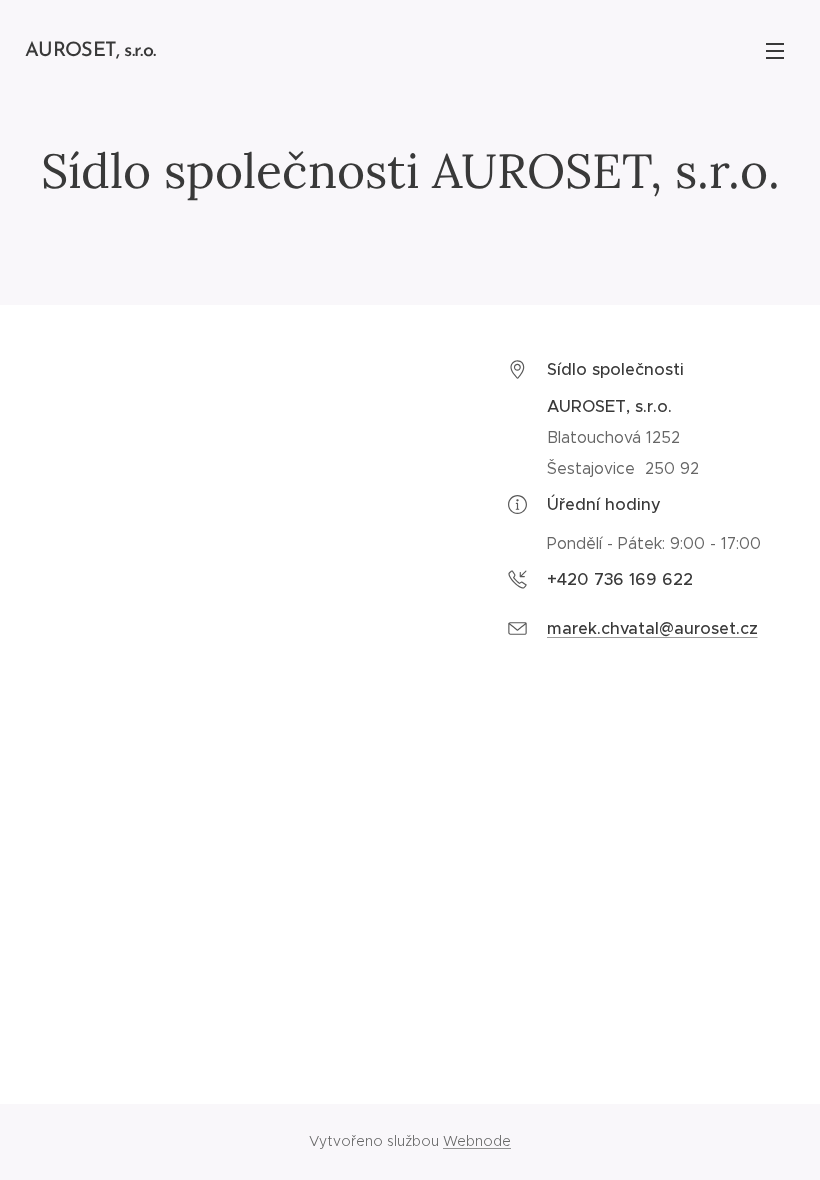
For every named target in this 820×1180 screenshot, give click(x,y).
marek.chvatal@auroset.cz (652, 628)
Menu (775, 50)
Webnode (477, 1141)
